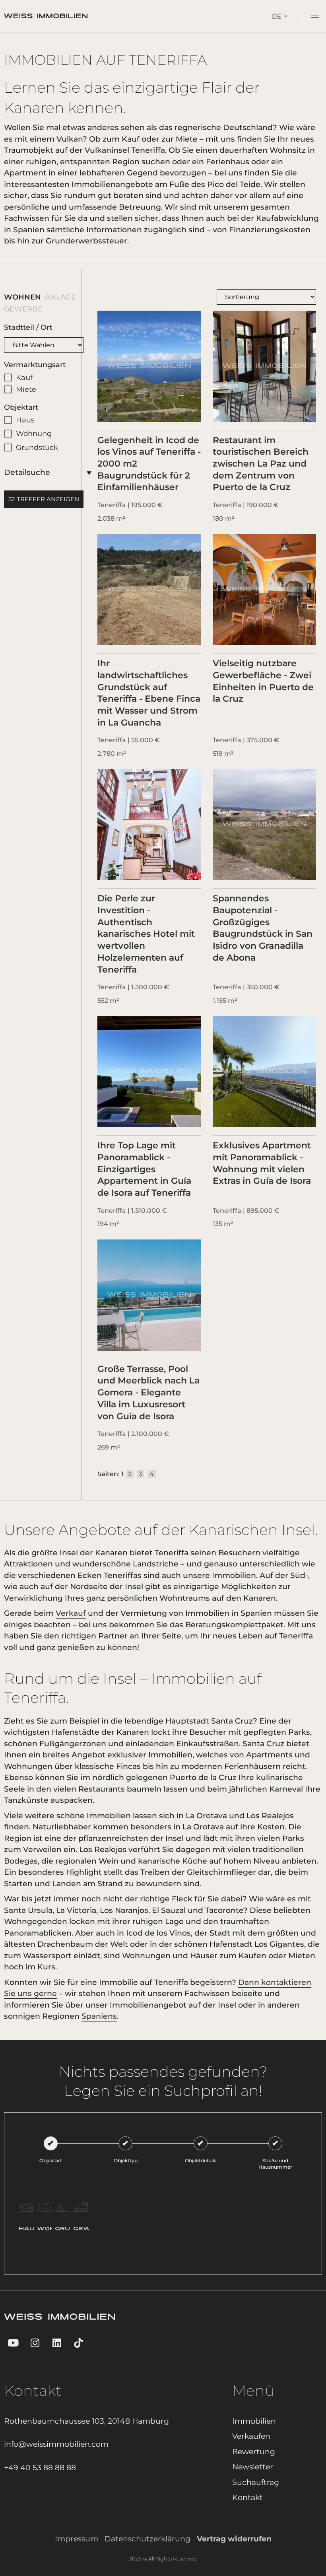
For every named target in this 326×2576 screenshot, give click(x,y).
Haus (25, 420)
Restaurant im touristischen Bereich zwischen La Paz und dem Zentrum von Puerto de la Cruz (261, 464)
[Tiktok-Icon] (79, 2343)
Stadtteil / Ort (28, 327)
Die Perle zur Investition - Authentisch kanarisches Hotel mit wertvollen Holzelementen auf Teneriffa (146, 934)
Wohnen (16, 297)
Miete (26, 389)
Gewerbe (17, 309)
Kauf (24, 377)
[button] (315, 17)
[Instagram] (35, 2343)
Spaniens (99, 2016)
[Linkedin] (57, 2343)
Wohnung (34, 434)
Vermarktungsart (35, 365)
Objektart (21, 407)
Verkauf (71, 1613)
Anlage (54, 297)
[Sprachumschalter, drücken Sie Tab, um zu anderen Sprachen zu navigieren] (279, 16)
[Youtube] (13, 2343)
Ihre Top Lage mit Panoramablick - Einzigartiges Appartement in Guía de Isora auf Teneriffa (144, 1169)
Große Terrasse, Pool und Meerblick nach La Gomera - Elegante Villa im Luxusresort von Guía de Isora (148, 1393)
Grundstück (37, 447)
